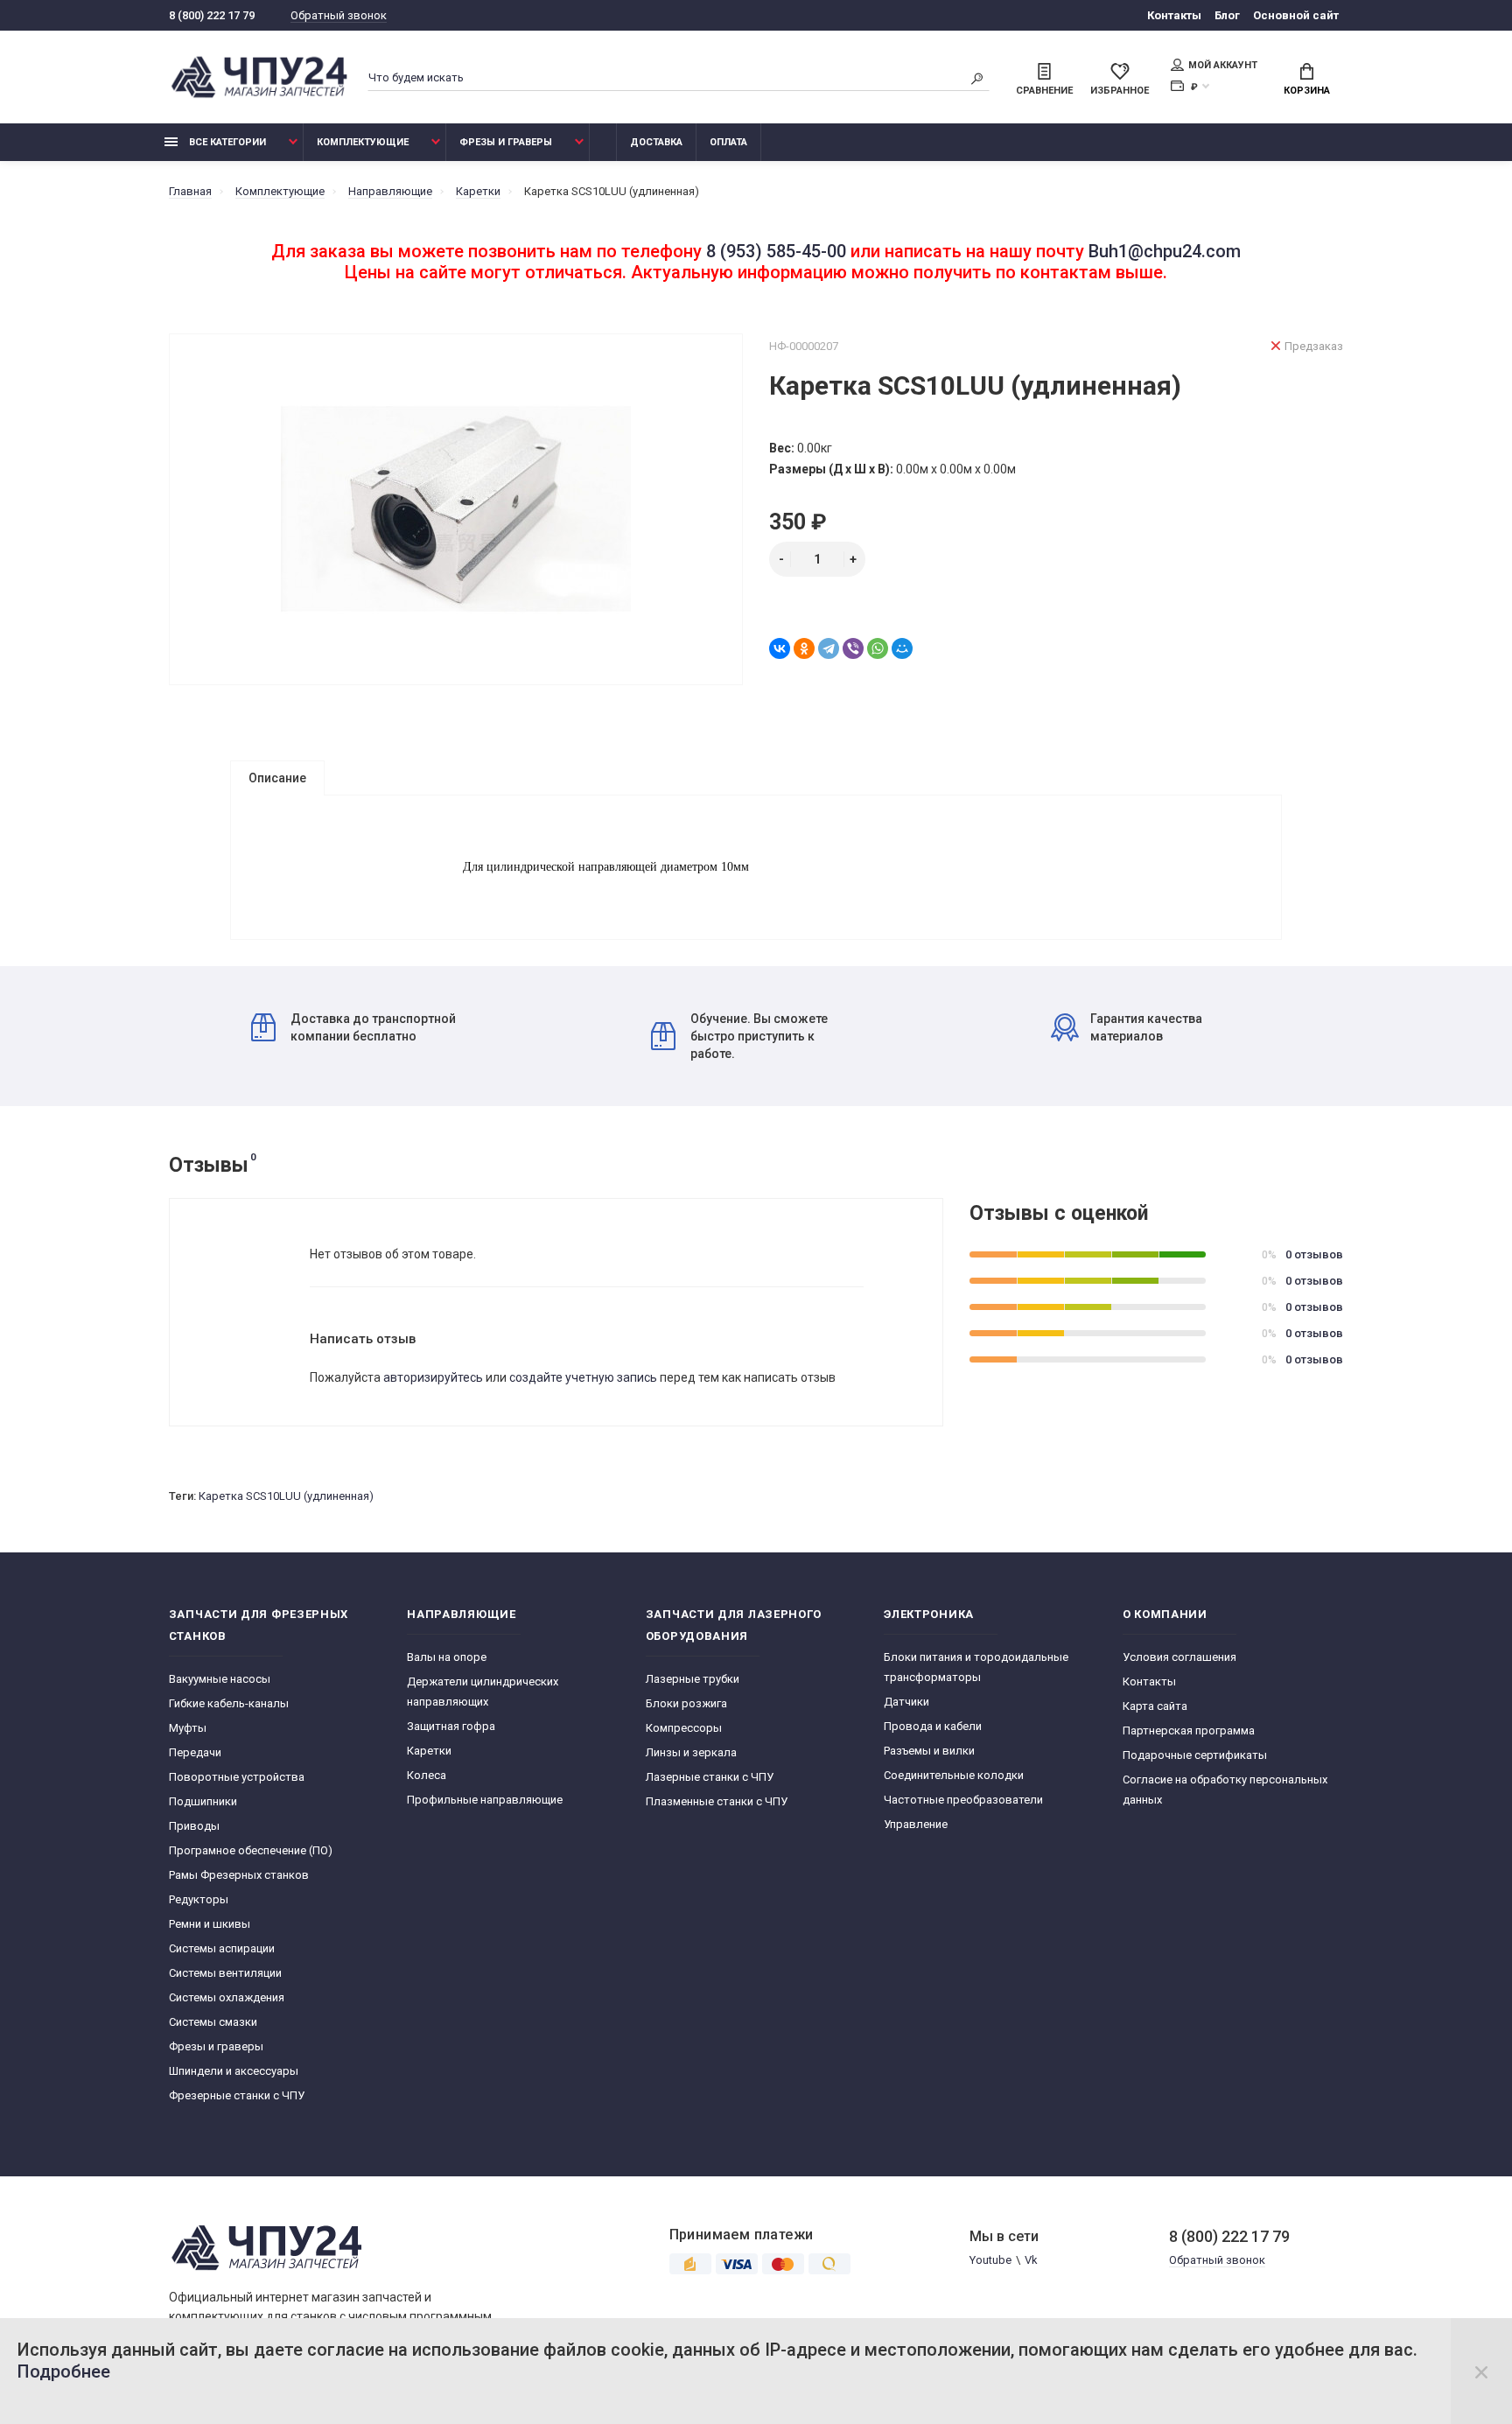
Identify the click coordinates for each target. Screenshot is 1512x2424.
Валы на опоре (447, 1657)
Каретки (429, 1751)
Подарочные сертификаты (1195, 1755)
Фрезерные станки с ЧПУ (237, 2095)
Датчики (906, 1702)
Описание (277, 778)
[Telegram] (829, 648)
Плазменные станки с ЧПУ (717, 1801)
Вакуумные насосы (220, 1679)
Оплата (728, 142)
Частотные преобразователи (963, 1800)
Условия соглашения (1179, 1657)
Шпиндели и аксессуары (234, 2071)
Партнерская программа (1189, 1730)
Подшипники (203, 1801)
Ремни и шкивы (210, 1924)
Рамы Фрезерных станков (239, 1875)
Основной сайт (1296, 15)
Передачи (195, 1752)
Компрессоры (684, 1728)
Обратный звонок (339, 15)
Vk (1031, 2260)
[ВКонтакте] (780, 648)
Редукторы (199, 1899)
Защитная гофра (451, 1726)
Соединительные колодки (954, 1775)
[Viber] (853, 648)
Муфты (188, 1728)
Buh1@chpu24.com (1165, 251)
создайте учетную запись (583, 1377)
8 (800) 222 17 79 (212, 15)
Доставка (656, 142)
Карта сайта (1155, 1706)
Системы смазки (213, 2022)
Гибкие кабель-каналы (229, 1703)
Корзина (1307, 91)
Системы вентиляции (225, 1973)
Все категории (226, 142)
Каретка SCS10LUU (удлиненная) (286, 1496)
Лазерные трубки (693, 1679)
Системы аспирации (222, 1948)
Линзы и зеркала (691, 1752)
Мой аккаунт (1223, 65)
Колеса (427, 1775)
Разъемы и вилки (929, 1751)
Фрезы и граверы (506, 142)
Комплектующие (363, 142)
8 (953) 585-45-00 (776, 251)
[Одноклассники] (804, 648)
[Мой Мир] (902, 648)
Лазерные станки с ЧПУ (710, 1777)
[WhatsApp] (878, 648)
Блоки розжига (686, 1703)
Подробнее (64, 2371)
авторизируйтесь (433, 1377)
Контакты (1174, 15)
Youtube (990, 2260)
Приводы (194, 1826)
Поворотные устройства (237, 1777)
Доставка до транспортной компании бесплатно (373, 1027)
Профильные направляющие (485, 1800)
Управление (916, 1824)
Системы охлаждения (227, 1997)
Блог (1227, 15)
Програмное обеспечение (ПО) (251, 1850)
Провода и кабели (933, 1726)
